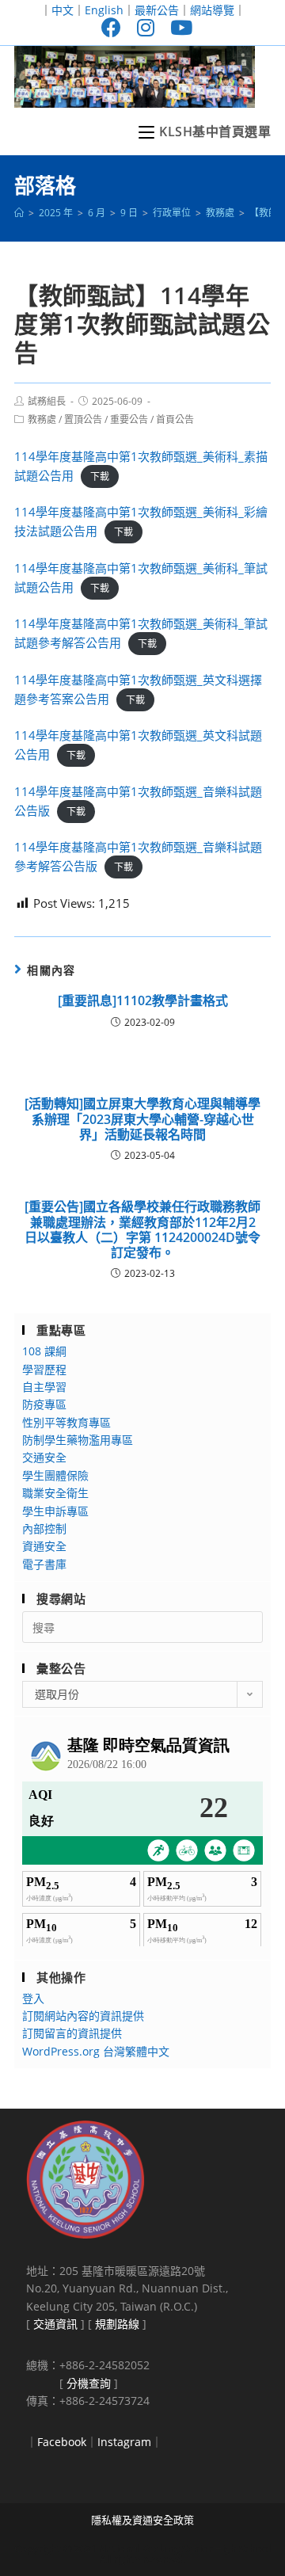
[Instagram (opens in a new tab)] (146, 27)
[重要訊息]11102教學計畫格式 (143, 1001)
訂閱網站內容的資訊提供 (83, 2016)
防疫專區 (44, 1404)
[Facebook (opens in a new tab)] (111, 27)
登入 (33, 1998)
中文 (63, 10)
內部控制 (44, 1528)
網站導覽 (212, 10)
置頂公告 (83, 419)
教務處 (42, 419)
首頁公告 (175, 419)
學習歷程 (44, 1369)
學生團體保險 (55, 1475)
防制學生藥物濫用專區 (78, 1440)
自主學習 (44, 1387)
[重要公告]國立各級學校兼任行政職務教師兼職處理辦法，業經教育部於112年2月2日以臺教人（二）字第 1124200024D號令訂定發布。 (142, 1230)
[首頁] (19, 213)
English (104, 10)
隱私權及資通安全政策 (142, 2520)
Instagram (124, 2442)
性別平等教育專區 (66, 1422)
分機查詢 (89, 2383)
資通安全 (44, 1546)
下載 (100, 476)
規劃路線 (117, 2324)
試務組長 (47, 401)
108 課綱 (44, 1351)
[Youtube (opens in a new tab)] (177, 27)
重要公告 (129, 419)
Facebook (62, 2442)
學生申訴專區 (55, 1511)
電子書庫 (44, 1564)
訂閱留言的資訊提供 (72, 2033)
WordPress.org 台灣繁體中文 (96, 2051)
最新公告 (157, 10)
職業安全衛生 (55, 1493)
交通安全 (44, 1457)
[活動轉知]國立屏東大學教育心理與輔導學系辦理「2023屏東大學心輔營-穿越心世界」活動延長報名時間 (142, 1119)
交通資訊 (55, 2324)
